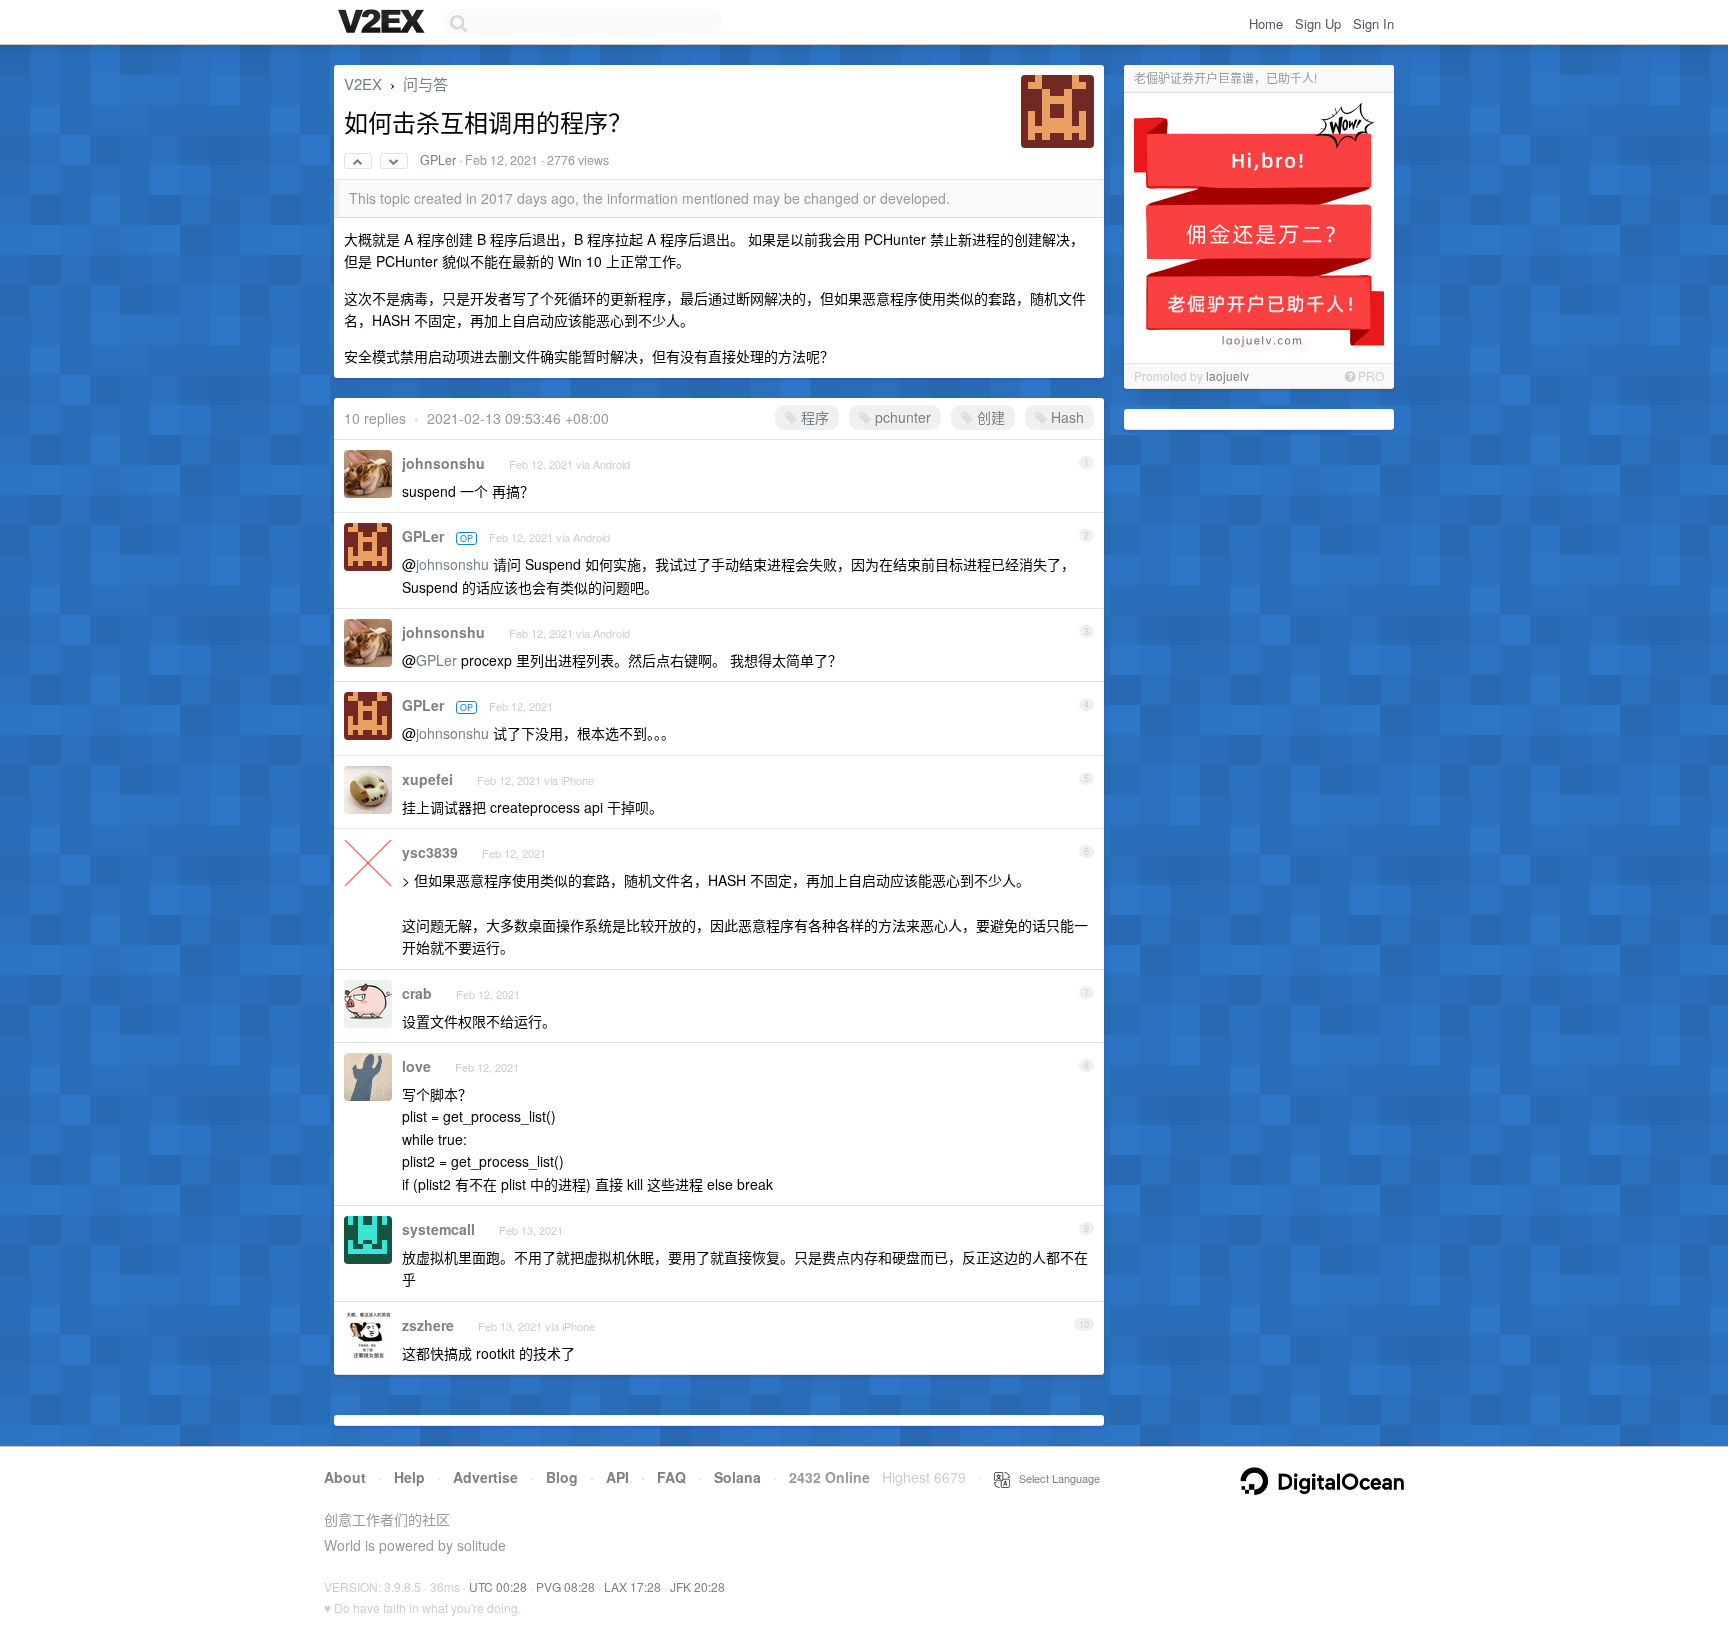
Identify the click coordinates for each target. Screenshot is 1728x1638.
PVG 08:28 (565, 1586)
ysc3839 (430, 852)
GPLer (438, 160)
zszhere (428, 1325)
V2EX (363, 83)
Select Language (1055, 1478)
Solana (737, 1477)
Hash (1065, 417)
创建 (989, 417)
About (345, 1477)
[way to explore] (384, 23)
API (617, 1477)
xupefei (427, 779)
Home (1266, 23)
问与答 (425, 83)
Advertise (485, 1477)
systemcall (438, 1229)
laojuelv (1227, 375)
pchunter (901, 417)
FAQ (671, 1477)
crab (417, 993)
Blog (562, 1477)
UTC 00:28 (498, 1586)
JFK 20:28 (697, 1586)
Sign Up (1318, 23)
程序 (813, 417)
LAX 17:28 (632, 1586)
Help (409, 1477)
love (416, 1066)
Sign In (1373, 23)
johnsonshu (443, 463)
